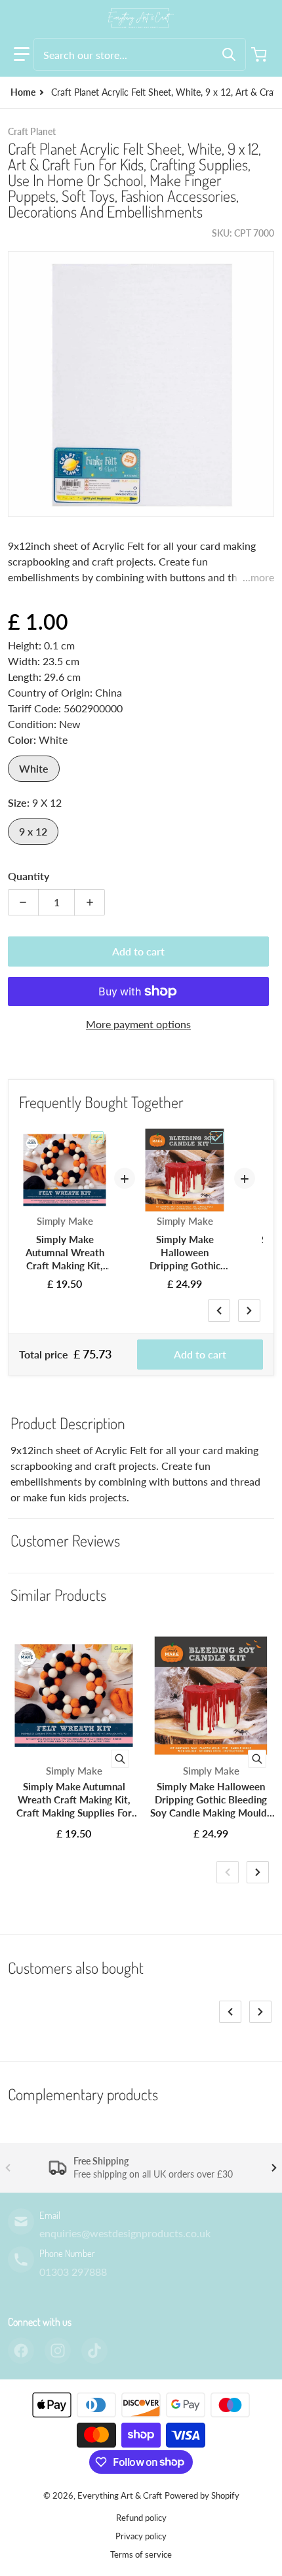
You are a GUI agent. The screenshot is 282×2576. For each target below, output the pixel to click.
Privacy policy (141, 2536)
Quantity (29, 876)
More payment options (138, 1024)
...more (258, 577)
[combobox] (140, 54)
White (34, 768)
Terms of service (141, 2554)
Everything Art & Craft (120, 2495)
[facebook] (21, 2351)
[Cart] (260, 54)
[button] (22, 54)
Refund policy (141, 2518)
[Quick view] (120, 1759)
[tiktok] (94, 2351)
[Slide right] (249, 1311)
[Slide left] (219, 1311)
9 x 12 (33, 831)
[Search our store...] (229, 54)
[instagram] (58, 2351)
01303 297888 (73, 2272)
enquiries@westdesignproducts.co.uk (125, 2233)
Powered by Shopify (202, 2495)
